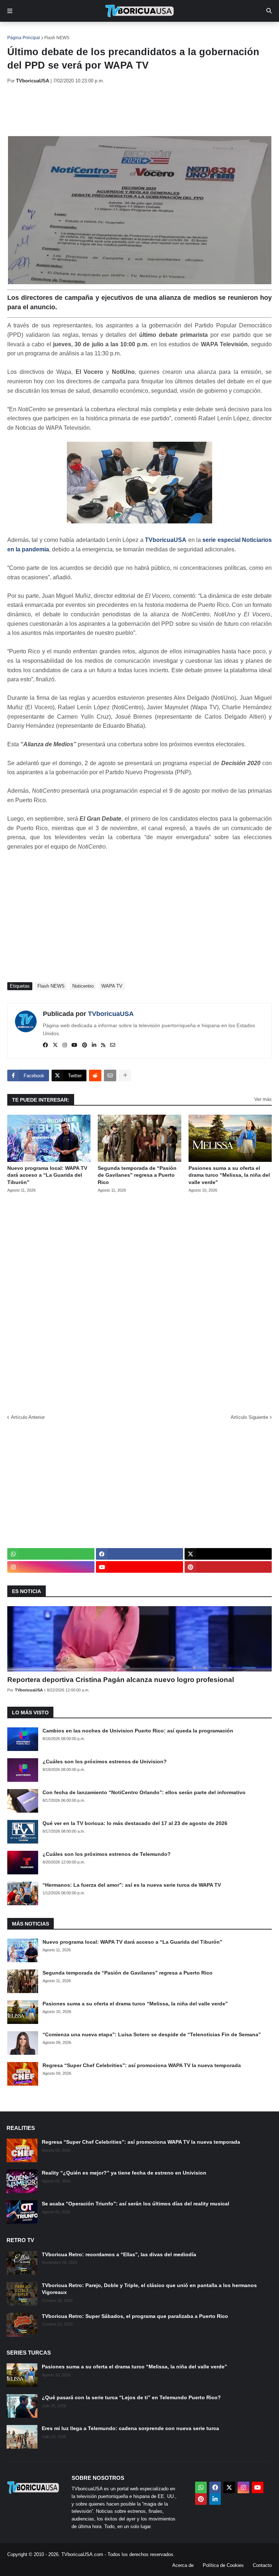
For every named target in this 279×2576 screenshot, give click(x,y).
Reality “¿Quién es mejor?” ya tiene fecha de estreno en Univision (124, 2173)
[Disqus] (139, 1301)
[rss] (103, 1045)
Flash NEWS (57, 38)
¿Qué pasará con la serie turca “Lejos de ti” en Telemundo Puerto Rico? (131, 2397)
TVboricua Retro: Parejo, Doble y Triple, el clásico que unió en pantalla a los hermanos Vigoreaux (149, 2289)
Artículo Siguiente (249, 1417)
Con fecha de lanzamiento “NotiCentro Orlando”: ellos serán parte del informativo (144, 1792)
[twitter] (55, 1045)
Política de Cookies (223, 2565)
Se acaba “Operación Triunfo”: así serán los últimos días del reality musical (136, 2204)
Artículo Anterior (28, 1417)
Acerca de (183, 2565)
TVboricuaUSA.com (82, 2554)
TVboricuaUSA (111, 1014)
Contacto (262, 2565)
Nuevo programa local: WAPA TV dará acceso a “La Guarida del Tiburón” (47, 1175)
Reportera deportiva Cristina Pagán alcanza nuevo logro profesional (121, 1680)
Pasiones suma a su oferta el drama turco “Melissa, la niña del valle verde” (229, 1175)
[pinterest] (85, 1045)
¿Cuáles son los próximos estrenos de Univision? (105, 1761)
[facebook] (45, 1045)
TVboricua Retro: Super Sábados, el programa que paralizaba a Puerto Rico (135, 2316)
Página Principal (24, 38)
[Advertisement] (139, 110)
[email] (113, 1045)
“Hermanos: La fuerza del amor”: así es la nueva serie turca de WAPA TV (132, 1885)
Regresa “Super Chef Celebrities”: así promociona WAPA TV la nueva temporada (142, 2065)
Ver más (263, 1099)
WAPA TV (112, 986)
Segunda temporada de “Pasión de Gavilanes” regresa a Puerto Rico (137, 1175)
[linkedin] (94, 1045)
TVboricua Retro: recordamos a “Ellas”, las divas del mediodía (119, 2254)
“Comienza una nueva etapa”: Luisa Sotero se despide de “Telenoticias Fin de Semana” (152, 2034)
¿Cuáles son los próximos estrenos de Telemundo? (107, 1854)
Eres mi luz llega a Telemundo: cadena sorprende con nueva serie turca (130, 2428)
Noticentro (83, 986)
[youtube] (74, 1045)
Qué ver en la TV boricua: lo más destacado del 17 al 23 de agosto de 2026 (135, 1823)
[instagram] (65, 1045)
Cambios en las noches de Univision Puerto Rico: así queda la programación (138, 1731)
